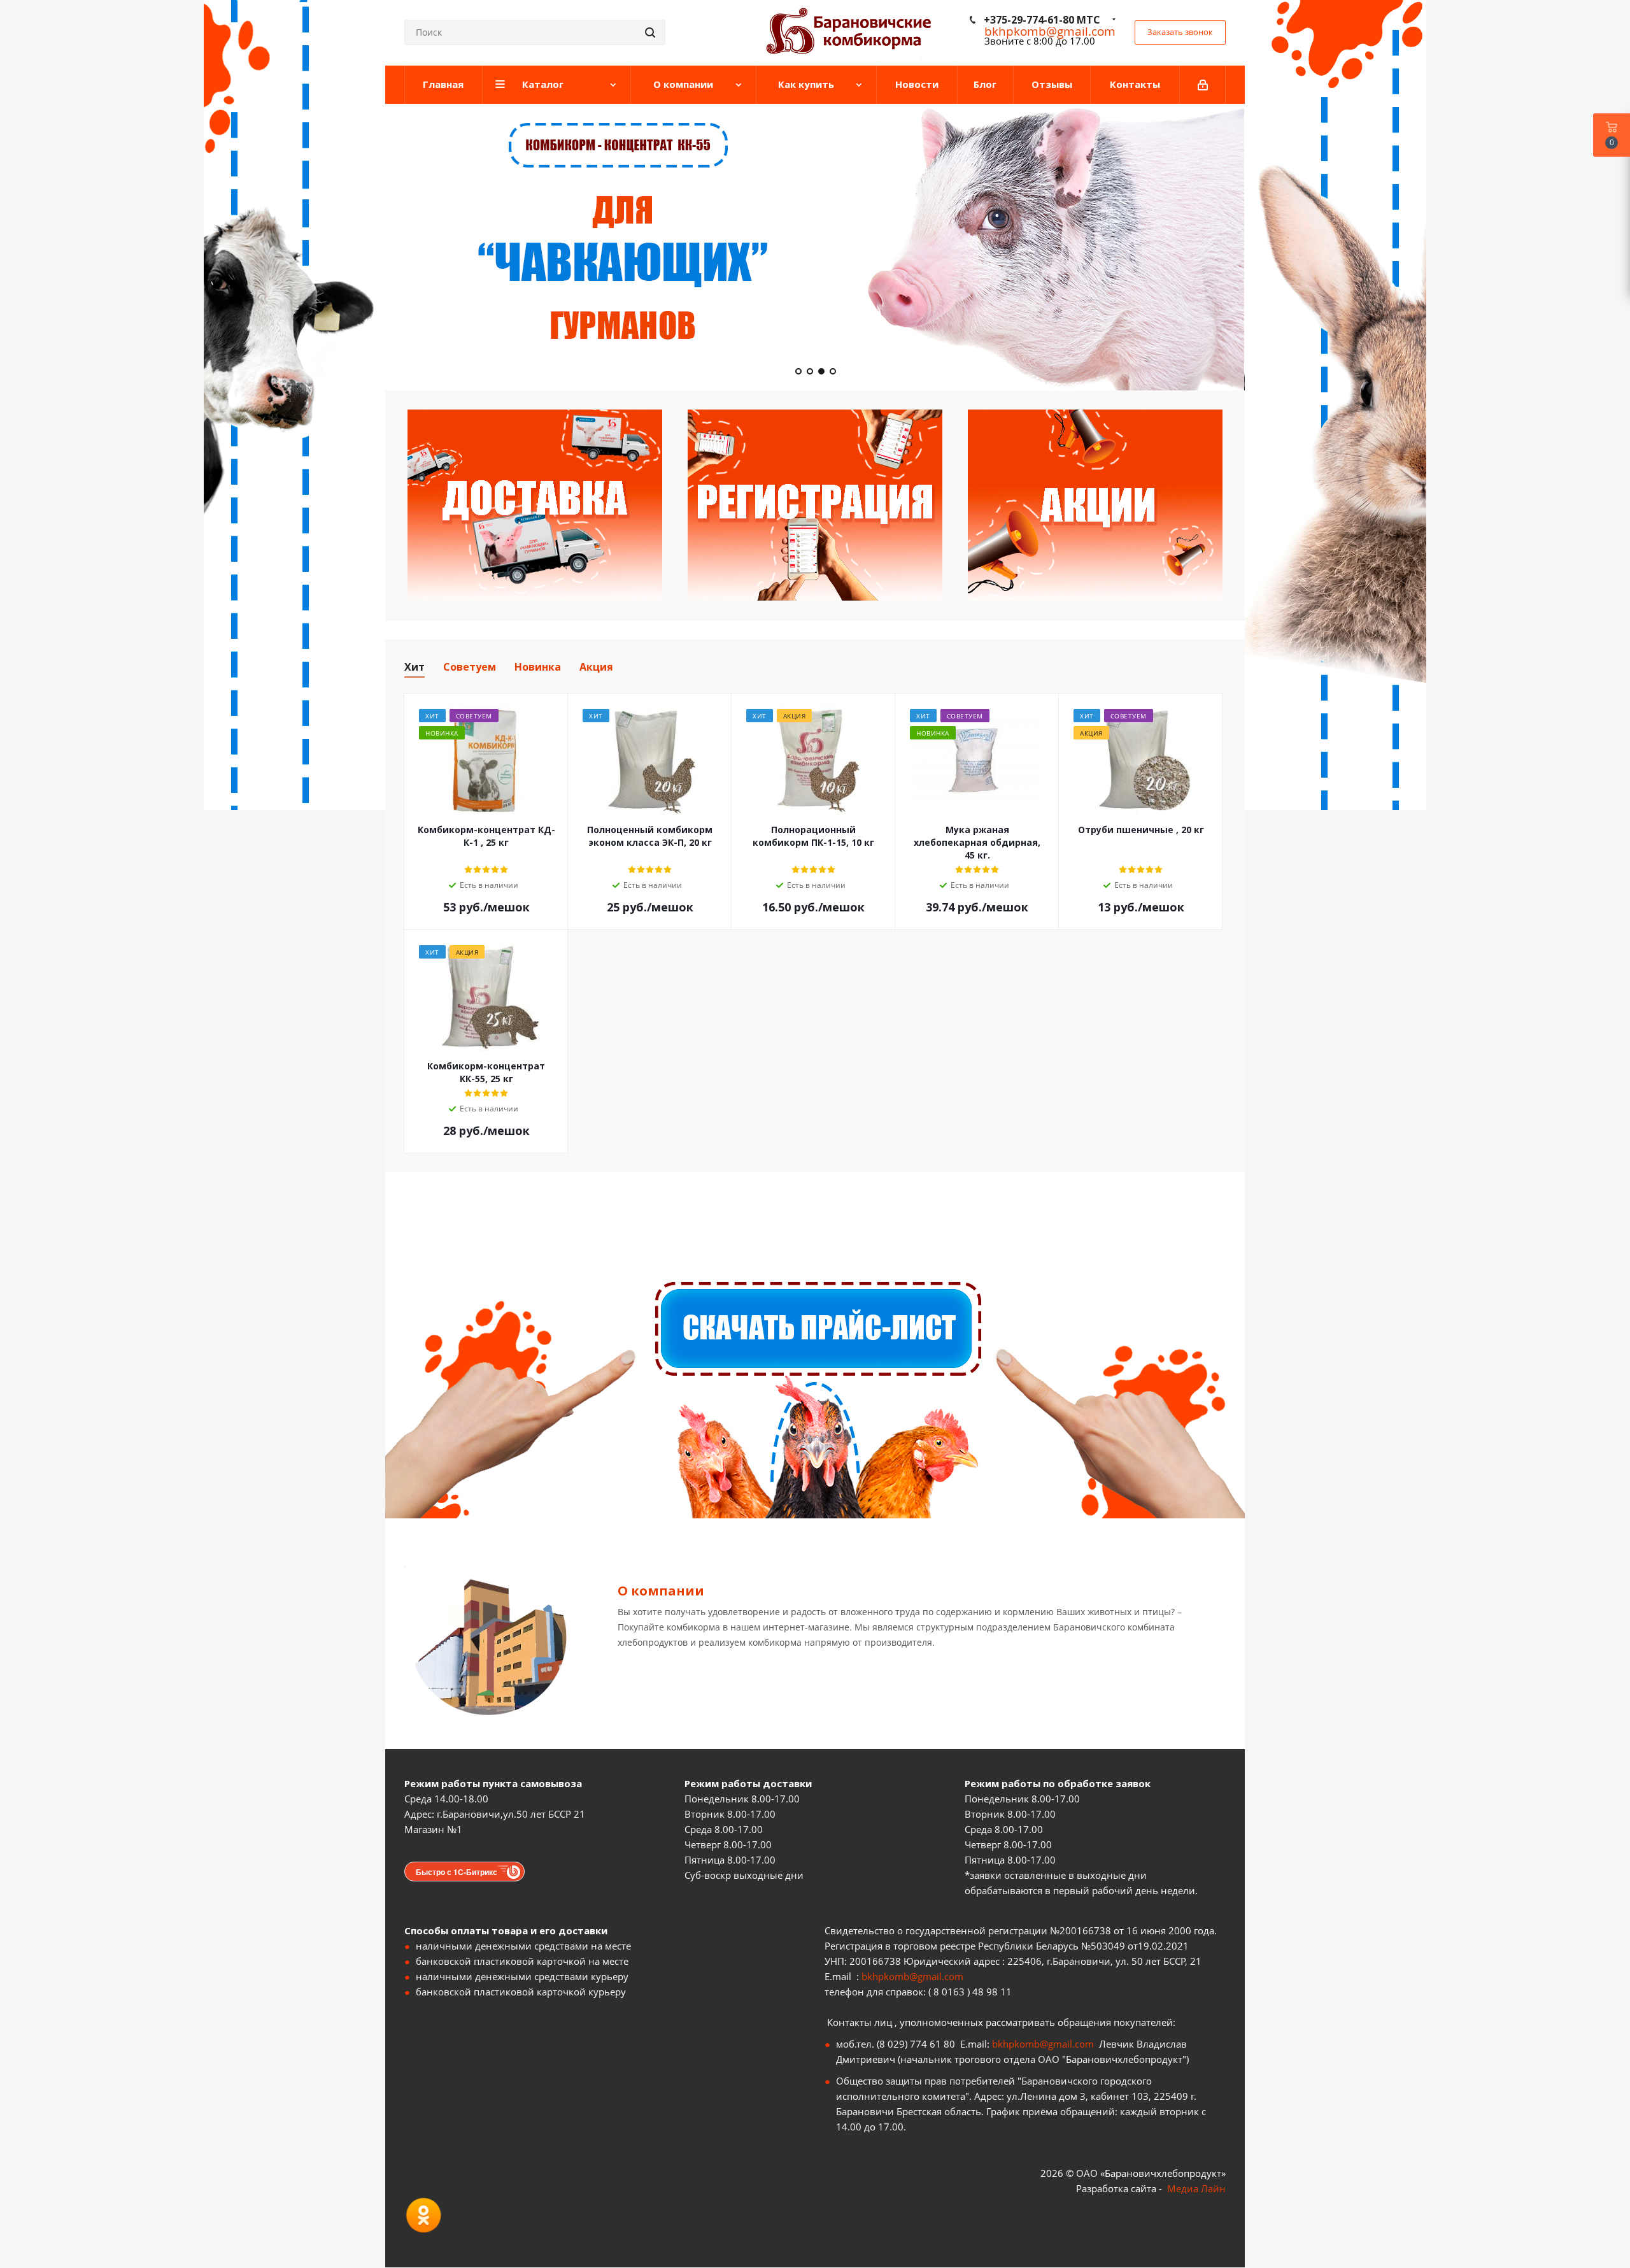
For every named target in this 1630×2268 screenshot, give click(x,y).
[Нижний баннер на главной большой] (815, 1391)
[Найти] (650, 32)
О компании (661, 1591)
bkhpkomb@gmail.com (912, 1976)
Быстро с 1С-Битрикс (457, 1872)
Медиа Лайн (1196, 2188)
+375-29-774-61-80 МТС (1042, 20)
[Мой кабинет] (1203, 85)
